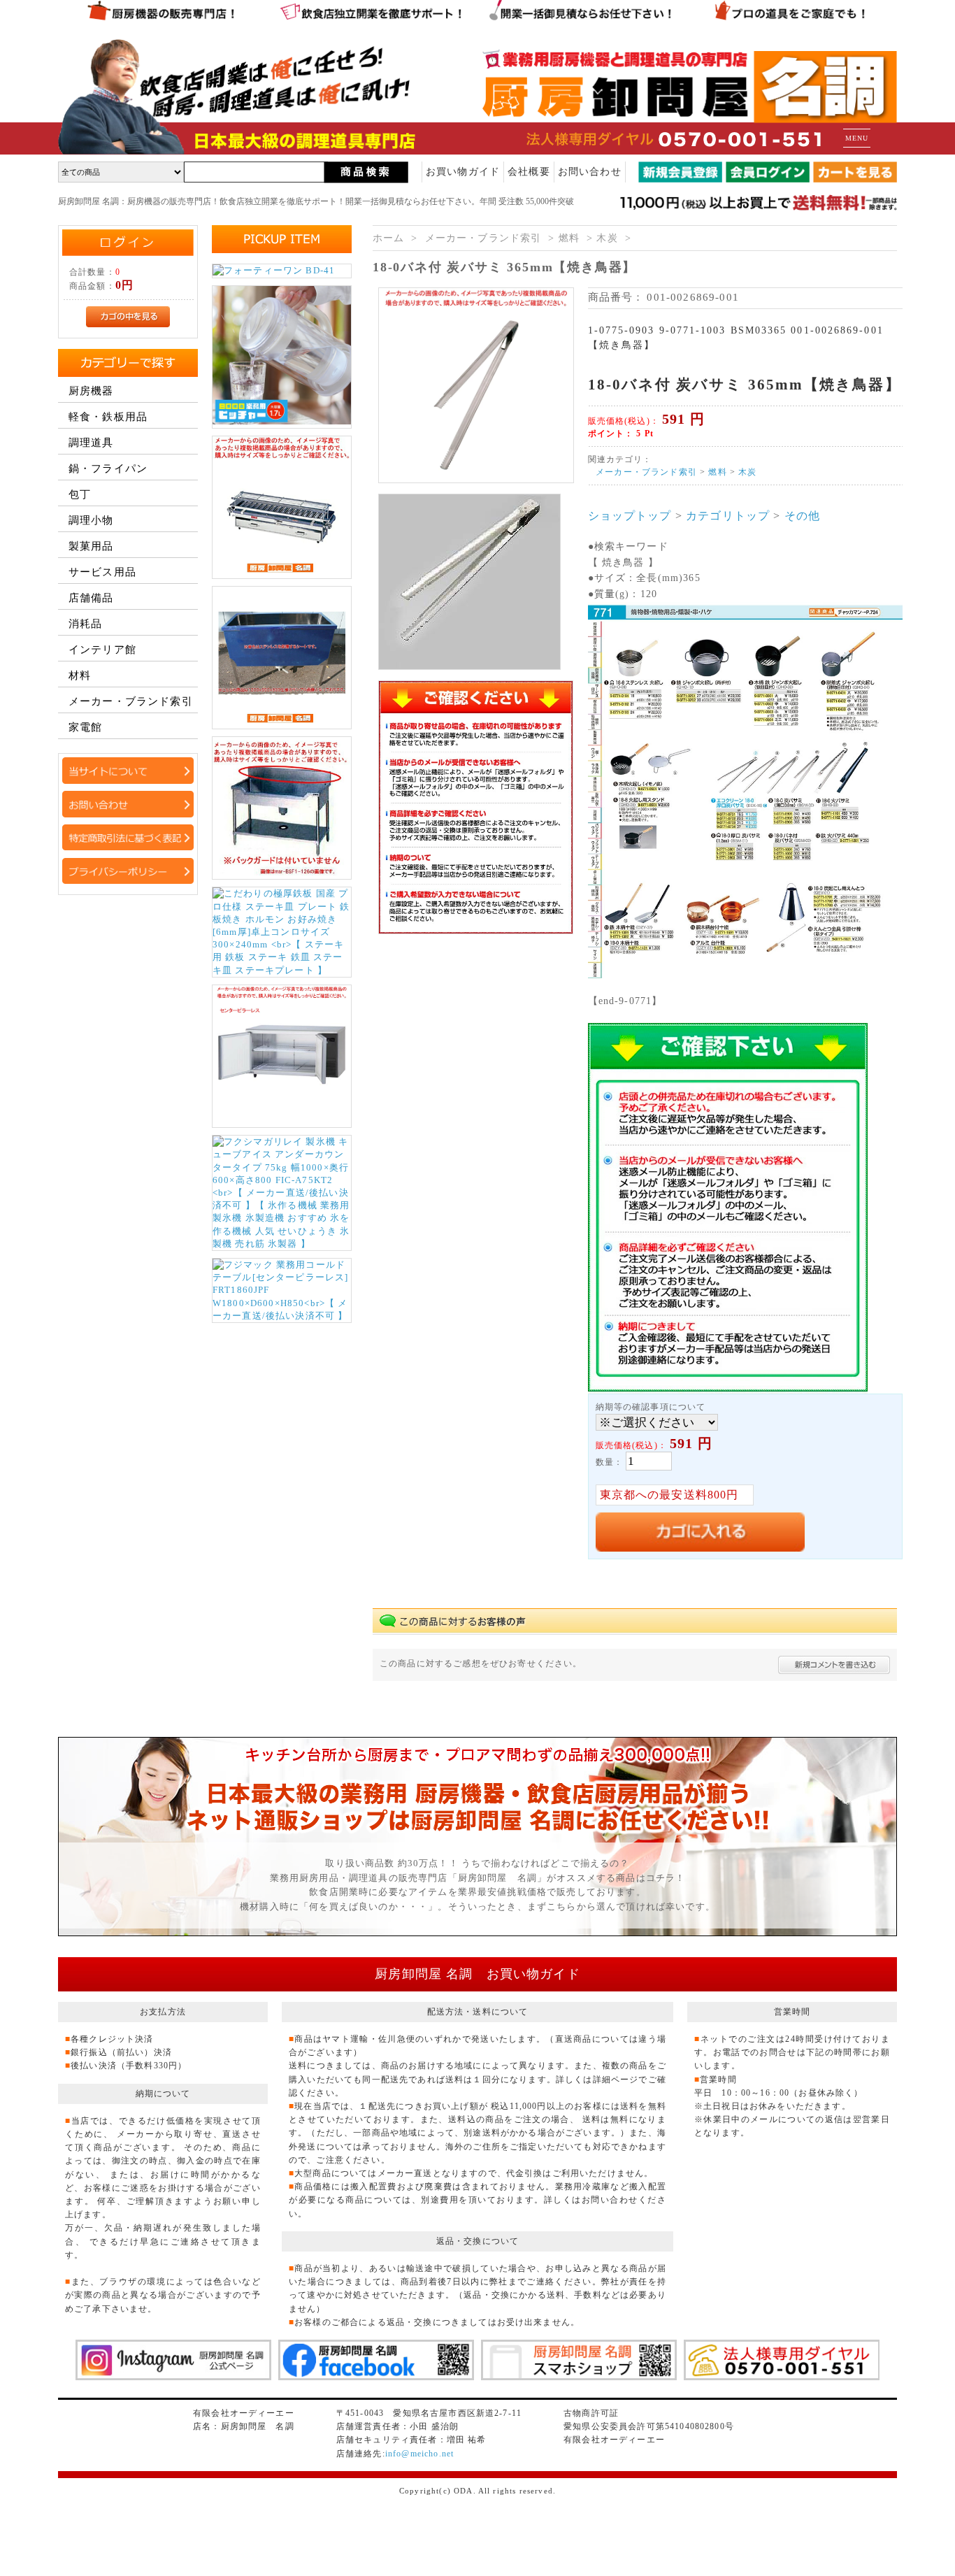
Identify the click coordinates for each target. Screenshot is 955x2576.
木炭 (607, 238)
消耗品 (85, 624)
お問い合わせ (590, 172)
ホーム (388, 238)
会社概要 (529, 172)
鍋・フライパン (108, 468)
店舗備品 (91, 598)
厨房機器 (91, 391)
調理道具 (91, 443)
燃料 (569, 238)
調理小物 (91, 520)
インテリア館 (102, 650)
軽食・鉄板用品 (108, 417)
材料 (80, 675)
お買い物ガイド (463, 172)
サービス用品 (102, 572)
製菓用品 (91, 546)
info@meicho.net (419, 2454)
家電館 (85, 727)
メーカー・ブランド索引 (131, 701)
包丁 (80, 494)
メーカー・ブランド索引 (483, 238)
